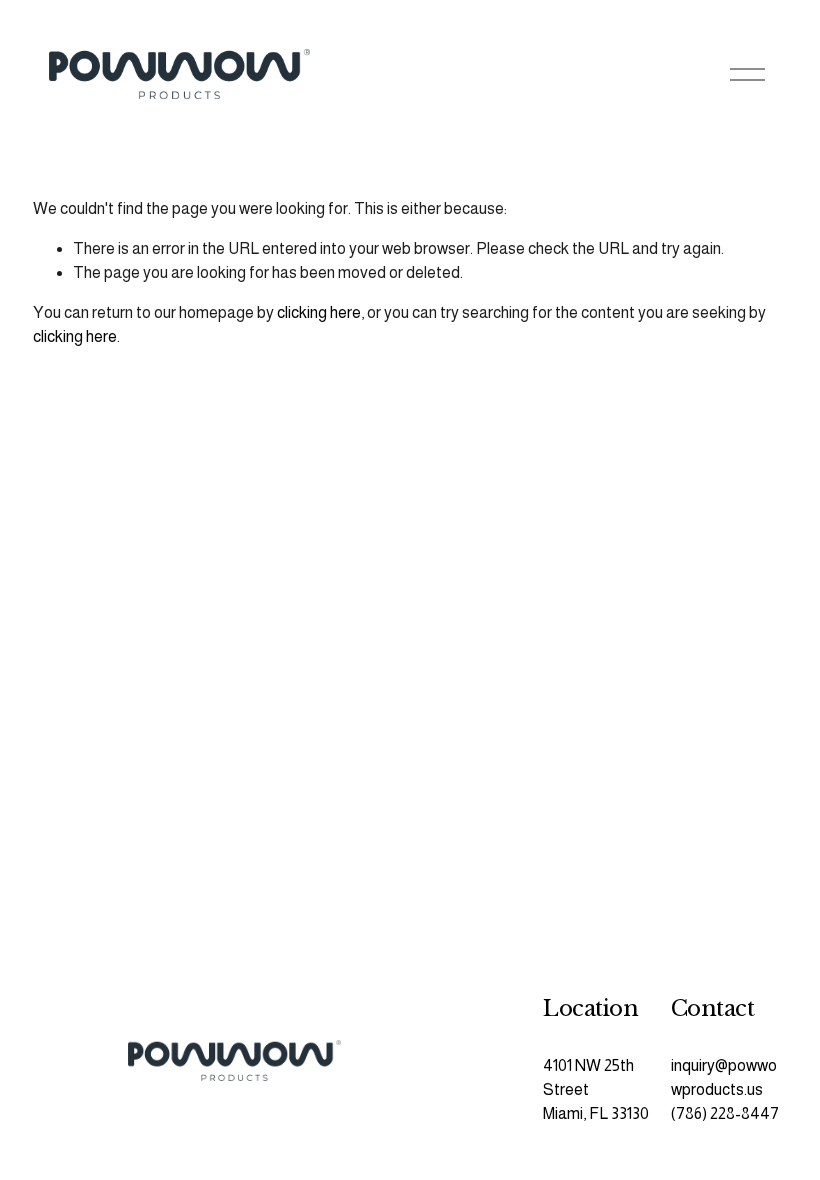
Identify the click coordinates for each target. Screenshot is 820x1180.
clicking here (319, 312)
